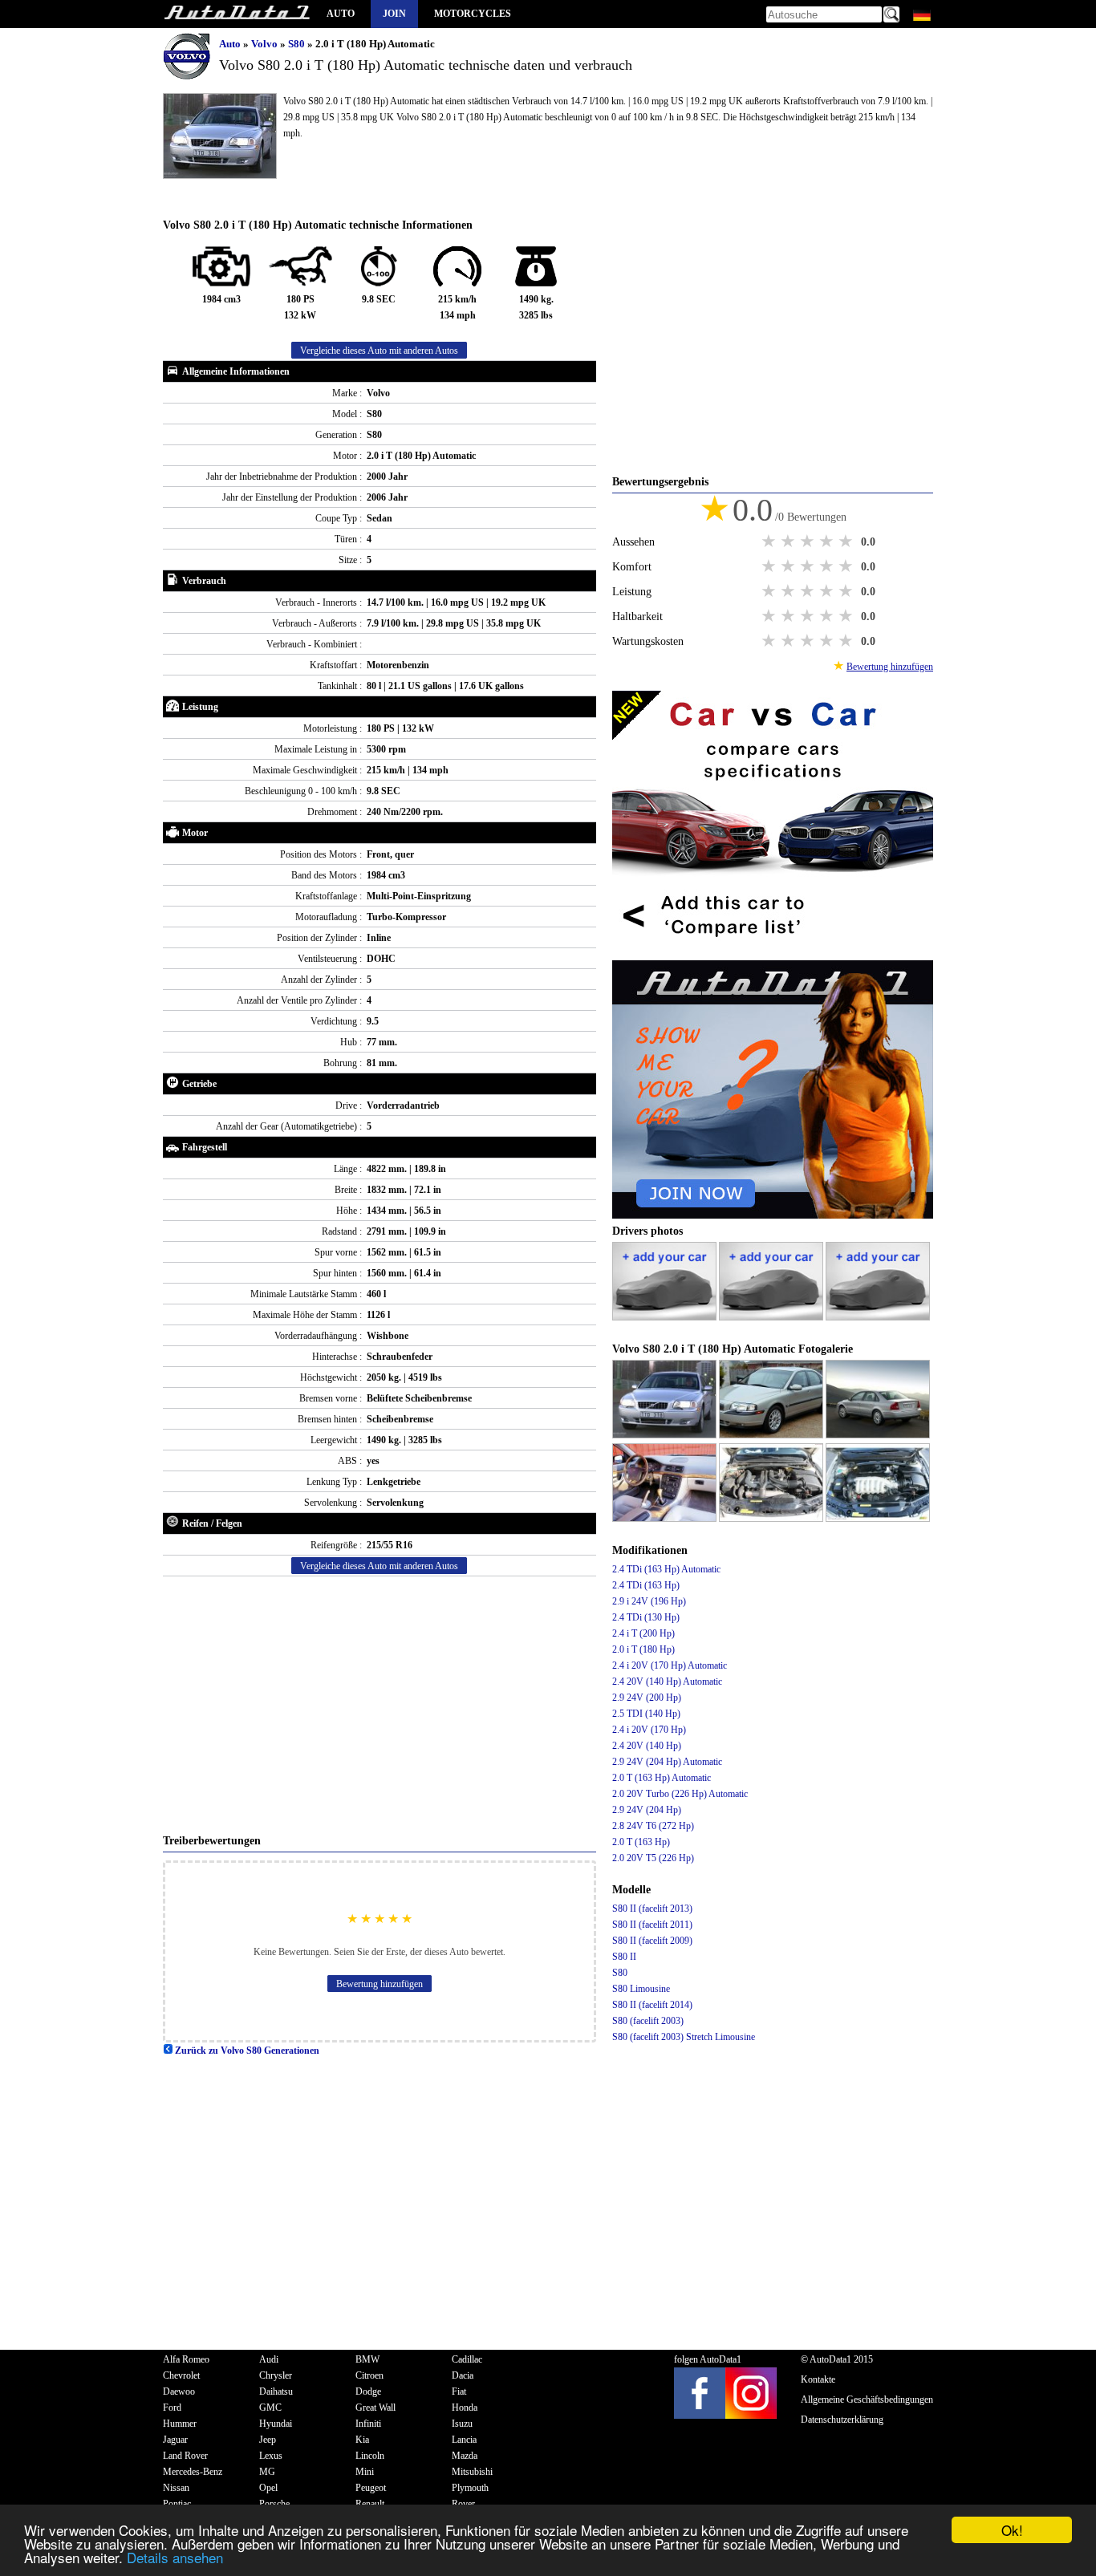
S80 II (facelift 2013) (652, 1909)
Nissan (176, 2488)
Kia (362, 2440)
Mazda (465, 2456)
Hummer (180, 2424)
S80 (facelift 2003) (648, 2021)
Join (394, 14)
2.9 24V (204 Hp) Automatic (667, 1762)
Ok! (1012, 2530)
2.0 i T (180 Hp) (643, 1649)
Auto (341, 14)
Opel (268, 2488)
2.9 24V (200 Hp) (647, 1698)
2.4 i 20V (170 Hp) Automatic (670, 1665)
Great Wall (375, 2408)
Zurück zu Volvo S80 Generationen (246, 2051)
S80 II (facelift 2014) (652, 2005)
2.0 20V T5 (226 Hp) (653, 1858)
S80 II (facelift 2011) (652, 1925)
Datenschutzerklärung (842, 2420)
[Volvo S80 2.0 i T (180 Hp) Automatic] (666, 1435)
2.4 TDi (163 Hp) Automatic (666, 1569)
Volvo (266, 44)
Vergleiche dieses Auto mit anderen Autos (379, 351)
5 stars (847, 542)
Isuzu (462, 2424)
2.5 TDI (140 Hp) (646, 1714)
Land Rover (185, 2456)
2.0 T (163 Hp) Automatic (662, 1778)
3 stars (809, 542)
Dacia (463, 2375)
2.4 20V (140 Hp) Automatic (667, 1681)
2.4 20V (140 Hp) (647, 1746)
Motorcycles (473, 14)
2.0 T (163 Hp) (641, 1842)
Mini (365, 2472)
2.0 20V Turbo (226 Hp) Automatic (680, 1794)
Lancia (464, 2440)
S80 (298, 44)
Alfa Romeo (186, 2359)
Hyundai (276, 2424)
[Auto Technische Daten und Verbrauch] (237, 14)
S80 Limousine (641, 1989)
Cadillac (467, 2359)
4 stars (828, 542)
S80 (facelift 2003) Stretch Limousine (684, 2037)
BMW (367, 2359)
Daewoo (179, 2391)
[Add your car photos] (666, 1317)
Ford (172, 2408)
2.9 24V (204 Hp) (647, 1810)
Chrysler (276, 2375)
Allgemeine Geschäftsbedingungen (867, 2400)
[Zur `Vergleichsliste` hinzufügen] (773, 952)
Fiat (459, 2391)
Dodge (368, 2391)
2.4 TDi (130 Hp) (646, 1617)
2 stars (790, 542)
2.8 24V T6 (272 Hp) (653, 1826)
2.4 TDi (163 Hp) (646, 1585)
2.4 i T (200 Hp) (643, 1633)
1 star (770, 542)
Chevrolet (181, 2375)
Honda (465, 2408)
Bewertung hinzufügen (380, 1984)
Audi (269, 2359)
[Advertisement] (380, 1705)
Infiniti (368, 2424)
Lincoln (370, 2456)
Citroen (369, 2375)
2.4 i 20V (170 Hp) (649, 1730)
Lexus (271, 2456)
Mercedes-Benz (193, 2472)
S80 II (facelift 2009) (652, 1941)
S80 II (624, 1957)
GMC (270, 2408)
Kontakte (818, 2379)
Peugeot (371, 2488)
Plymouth (470, 2488)
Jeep (268, 2440)
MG (267, 2472)
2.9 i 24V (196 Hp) (649, 1601)
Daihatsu (276, 2391)
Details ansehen (175, 2557)
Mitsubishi (472, 2472)
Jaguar (175, 2440)
